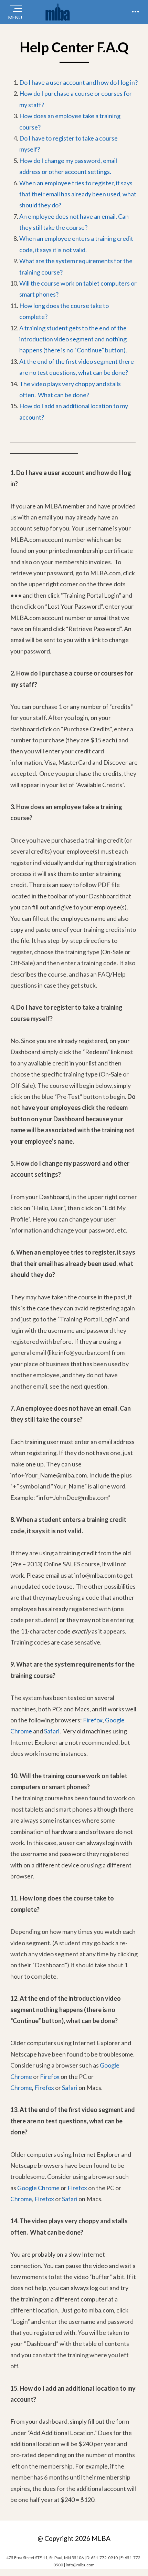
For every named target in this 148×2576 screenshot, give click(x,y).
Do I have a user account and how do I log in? (78, 82)
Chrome (21, 2088)
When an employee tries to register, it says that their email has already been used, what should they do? (78, 194)
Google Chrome (38, 2188)
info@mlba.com (80, 2565)
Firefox (93, 1720)
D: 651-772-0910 (102, 2558)
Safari (52, 1731)
